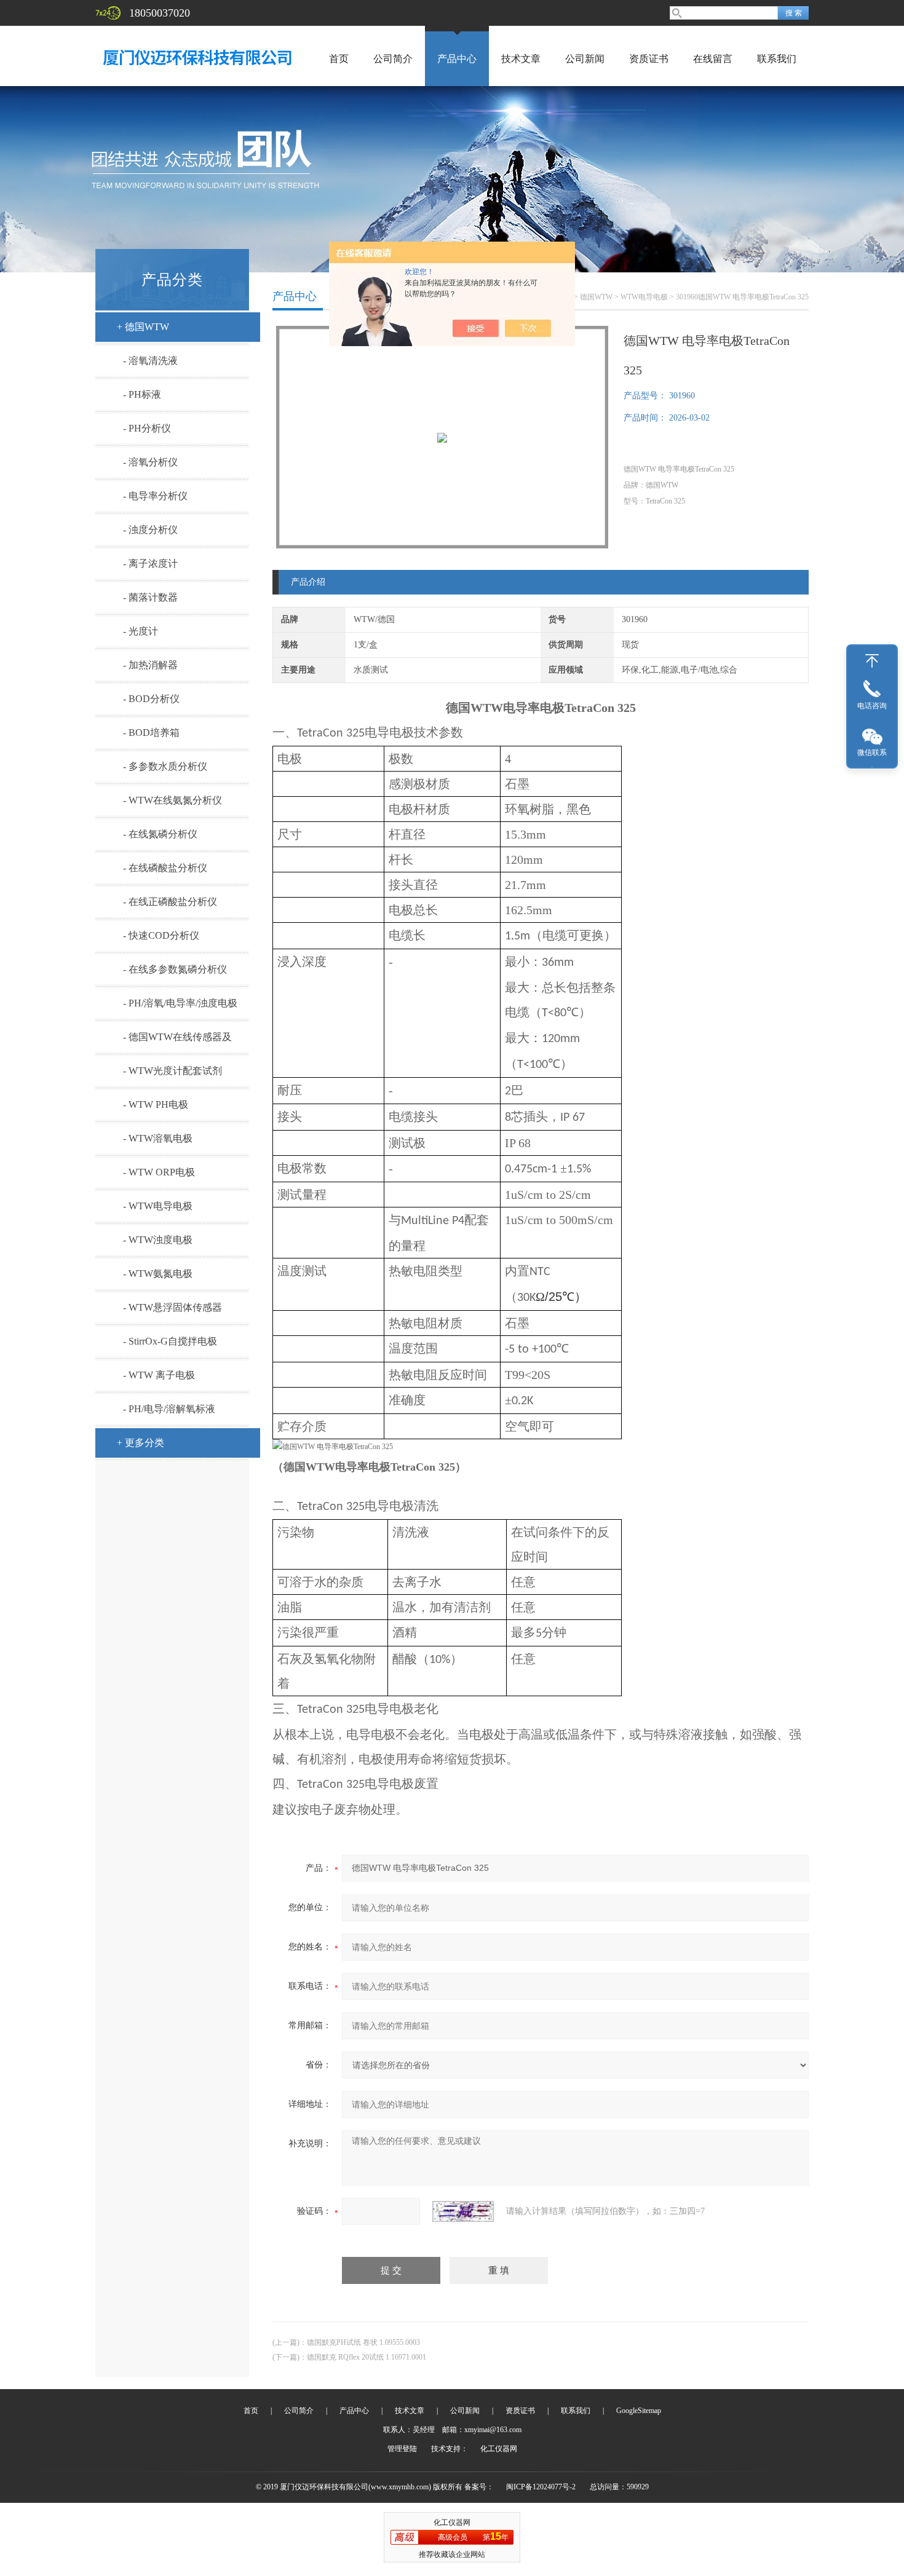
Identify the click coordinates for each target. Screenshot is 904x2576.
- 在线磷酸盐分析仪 (165, 868)
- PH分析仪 (147, 428)
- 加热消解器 (150, 665)
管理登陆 (402, 2449)
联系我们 (777, 59)
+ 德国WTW (143, 327)
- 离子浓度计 (150, 563)
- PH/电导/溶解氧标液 (169, 1409)
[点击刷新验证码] (463, 2211)
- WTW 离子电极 (159, 1375)
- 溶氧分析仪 (150, 462)
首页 (339, 59)
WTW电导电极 (644, 297)
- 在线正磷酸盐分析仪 (170, 902)
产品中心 (457, 59)
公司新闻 (585, 59)
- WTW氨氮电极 (158, 1274)
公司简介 (393, 59)
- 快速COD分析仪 (161, 935)
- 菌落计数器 (150, 597)
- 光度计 (141, 631)
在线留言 (713, 59)
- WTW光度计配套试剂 (172, 1071)
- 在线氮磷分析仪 (160, 834)
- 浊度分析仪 (150, 530)
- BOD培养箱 (151, 733)
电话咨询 (872, 706)
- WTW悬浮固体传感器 (172, 1307)
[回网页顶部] (872, 661)
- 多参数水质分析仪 (165, 766)
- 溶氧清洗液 (150, 361)
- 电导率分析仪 (155, 496)
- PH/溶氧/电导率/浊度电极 (180, 1003)
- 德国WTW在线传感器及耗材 (177, 1042)
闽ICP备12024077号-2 (541, 2487)
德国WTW (596, 297)
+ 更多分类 (141, 1443)
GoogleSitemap (639, 2411)
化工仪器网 (499, 2449)
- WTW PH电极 (156, 1104)
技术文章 (521, 59)
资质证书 (649, 59)
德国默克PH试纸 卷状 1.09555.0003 (363, 2342)
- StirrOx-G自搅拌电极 (170, 1341)
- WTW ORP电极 (159, 1172)
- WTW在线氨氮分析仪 (172, 800)
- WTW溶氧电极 (158, 1138)
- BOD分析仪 (151, 699)
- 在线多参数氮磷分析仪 (175, 969)
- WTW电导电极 (158, 1206)
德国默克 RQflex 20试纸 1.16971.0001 (367, 2357)
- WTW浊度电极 (158, 1240)
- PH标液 (142, 394)
